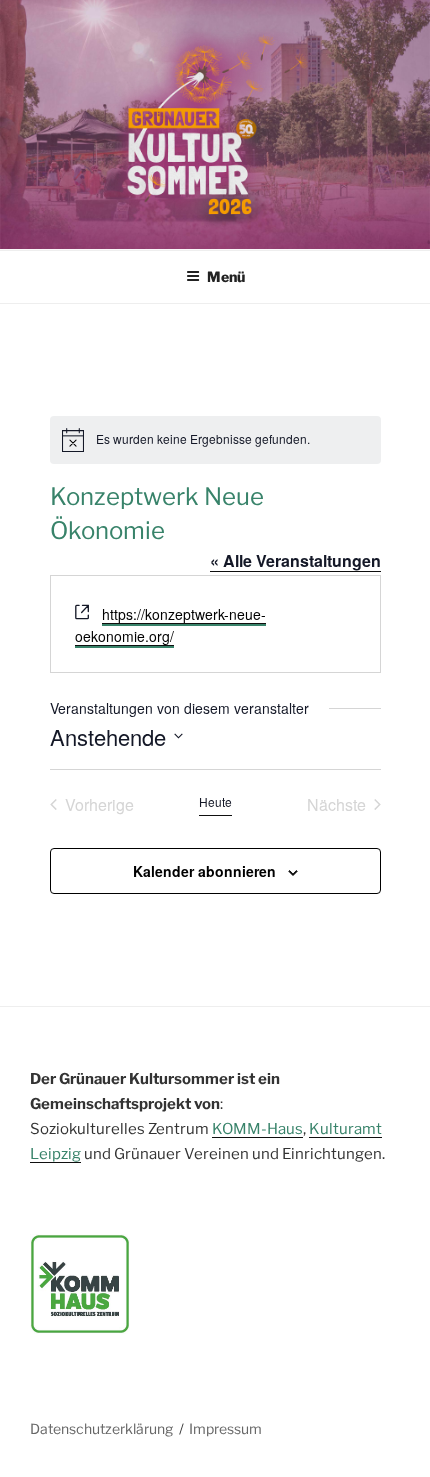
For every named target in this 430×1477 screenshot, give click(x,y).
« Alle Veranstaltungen (295, 560)
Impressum (225, 1428)
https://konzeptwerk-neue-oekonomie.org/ (170, 625)
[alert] (215, 440)
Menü (226, 276)
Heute (215, 802)
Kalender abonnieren (204, 871)
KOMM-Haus (257, 1129)
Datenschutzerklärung (101, 1428)
